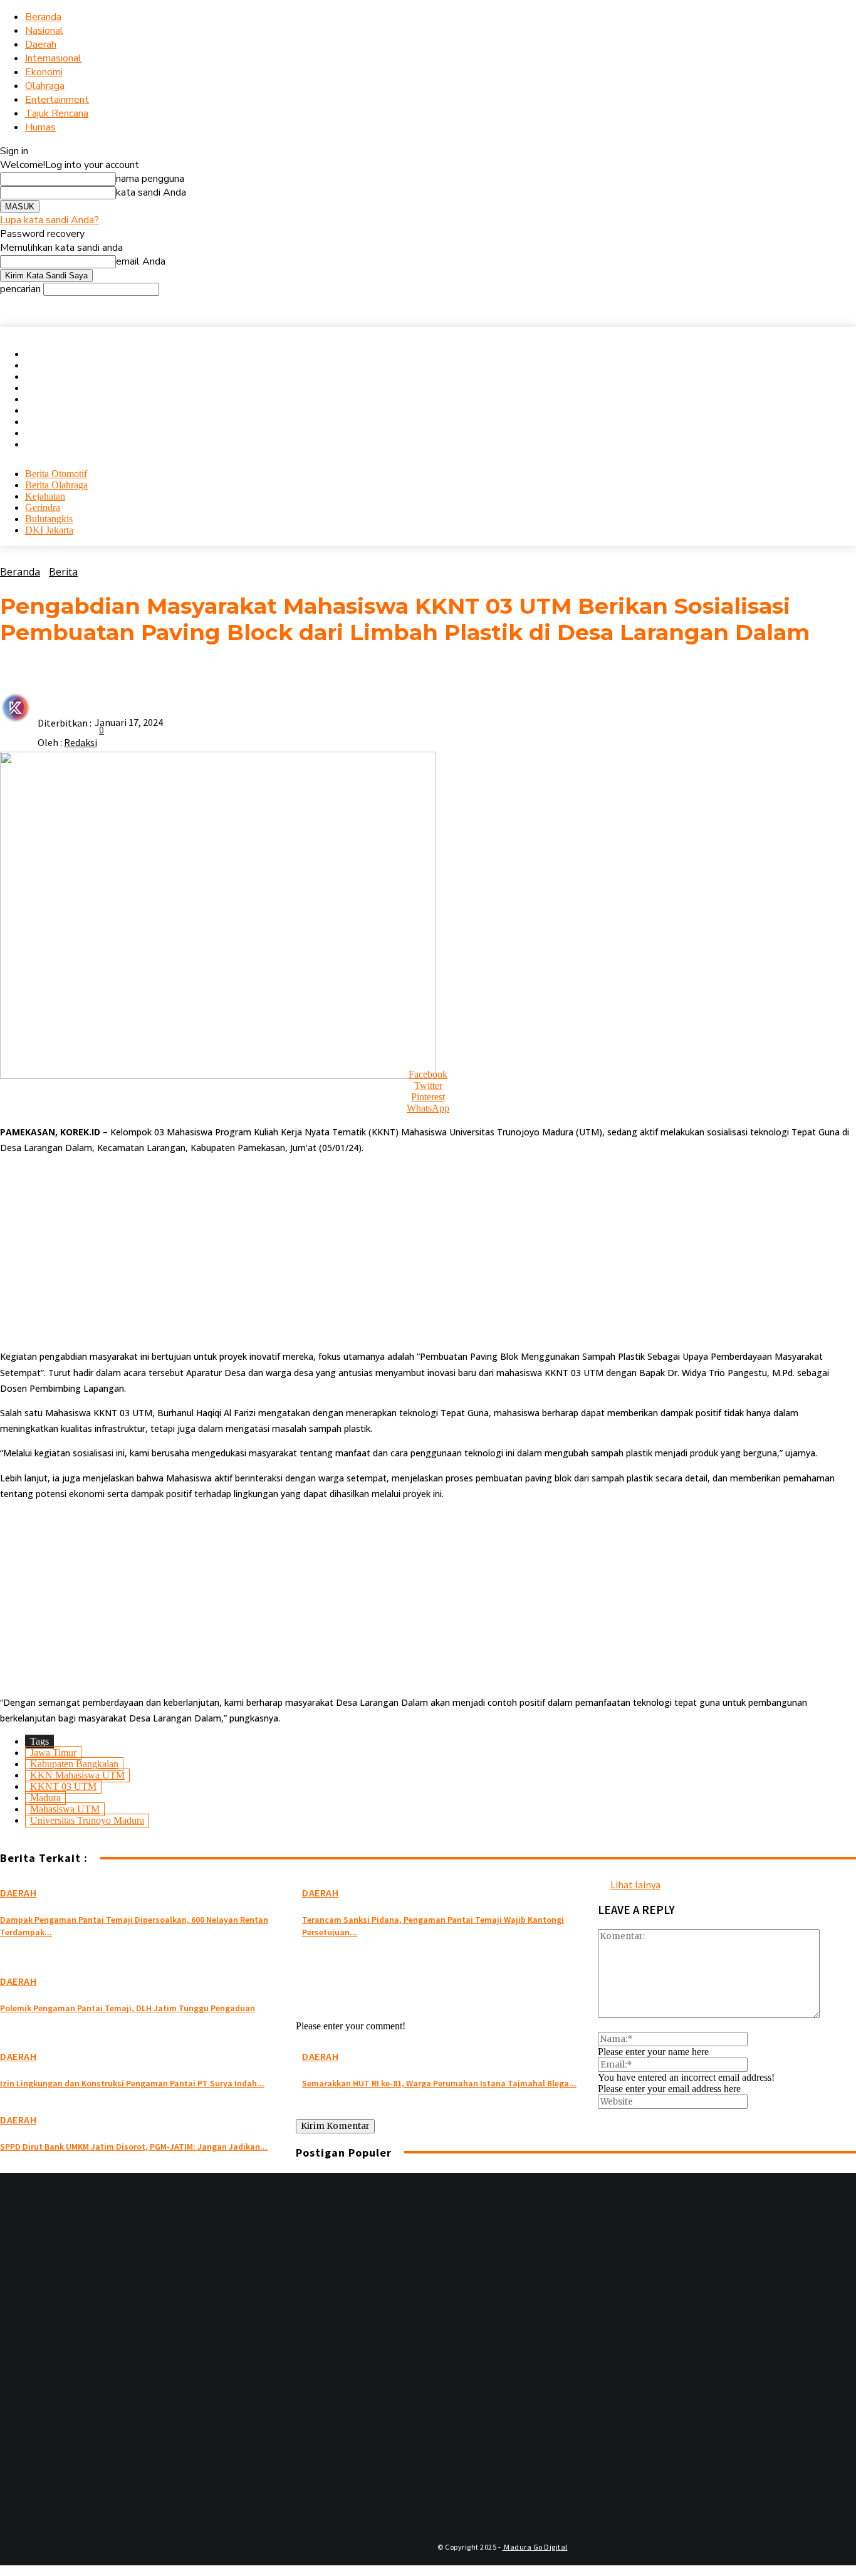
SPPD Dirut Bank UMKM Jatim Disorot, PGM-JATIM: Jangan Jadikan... (134, 2147)
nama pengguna (150, 179)
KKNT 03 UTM (63, 1786)
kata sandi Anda (151, 192)
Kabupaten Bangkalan (74, 1764)
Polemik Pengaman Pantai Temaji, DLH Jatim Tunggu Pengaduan (128, 2008)
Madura (45, 1798)
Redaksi (81, 742)
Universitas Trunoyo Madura (87, 1820)
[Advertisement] (376, 1252)
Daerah (41, 45)
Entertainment (57, 100)
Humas (40, 127)
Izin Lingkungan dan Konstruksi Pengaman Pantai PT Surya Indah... (132, 2083)
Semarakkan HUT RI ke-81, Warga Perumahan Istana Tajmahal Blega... (439, 2083)
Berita (63, 572)
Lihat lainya (635, 1885)
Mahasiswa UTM (65, 1809)
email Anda (141, 261)
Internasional (53, 58)
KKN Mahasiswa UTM (77, 1775)
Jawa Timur (53, 1753)
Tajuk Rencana (57, 113)
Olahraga (45, 86)
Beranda (43, 17)
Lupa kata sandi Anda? (50, 220)
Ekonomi (44, 72)
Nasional (44, 31)
